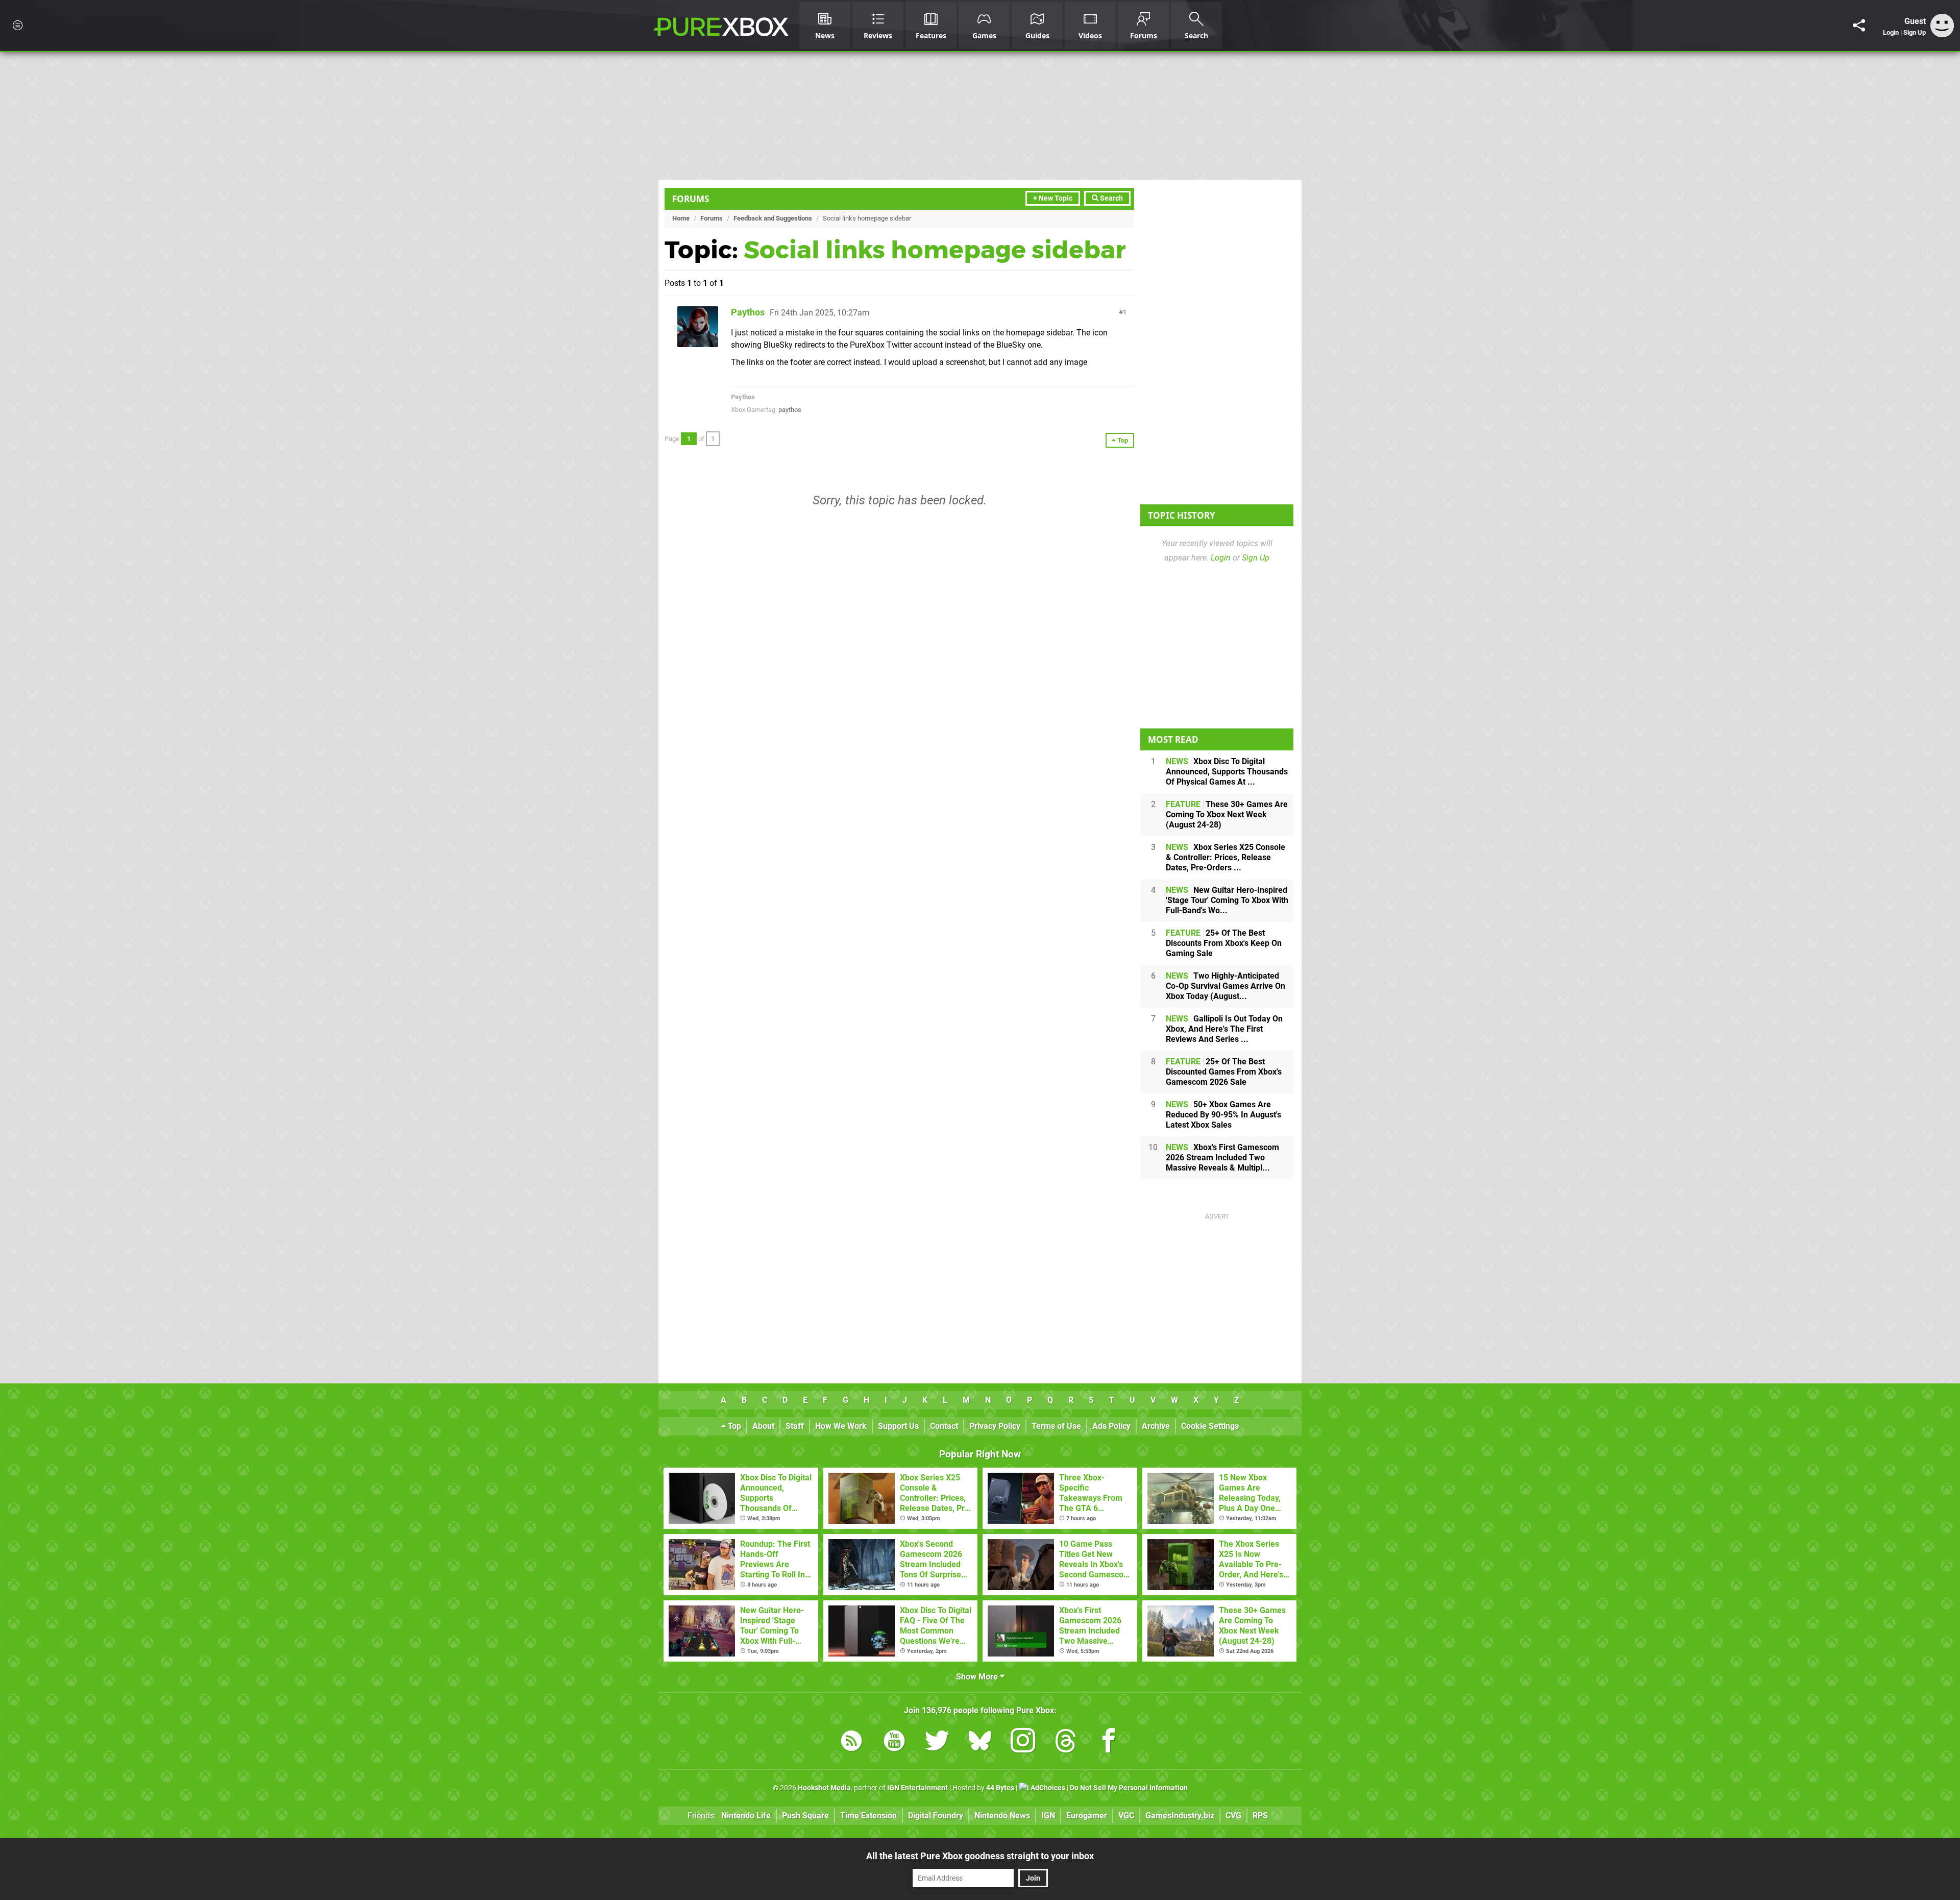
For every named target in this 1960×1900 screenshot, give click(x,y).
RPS (1260, 1816)
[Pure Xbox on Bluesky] (980, 1743)
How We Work (841, 1426)
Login (1891, 32)
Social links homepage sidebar (935, 250)
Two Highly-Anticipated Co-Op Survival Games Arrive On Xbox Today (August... (1226, 986)
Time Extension (868, 1816)
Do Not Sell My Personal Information (1129, 1788)
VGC (1126, 1816)
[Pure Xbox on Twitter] (937, 1743)
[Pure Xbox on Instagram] (1023, 1743)
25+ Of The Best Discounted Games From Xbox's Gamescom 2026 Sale (1224, 1072)
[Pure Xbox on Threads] (1066, 1743)
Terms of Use (1056, 1426)
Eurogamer (1087, 1816)
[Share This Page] (1859, 26)
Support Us (898, 1426)
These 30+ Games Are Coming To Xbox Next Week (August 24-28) (1227, 814)
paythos (790, 410)
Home (681, 218)
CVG (1233, 1816)
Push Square (805, 1816)
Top (733, 1426)
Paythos (748, 312)
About (763, 1426)
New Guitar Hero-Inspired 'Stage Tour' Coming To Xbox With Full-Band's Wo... (1227, 900)
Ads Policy (1111, 1426)
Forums (691, 199)
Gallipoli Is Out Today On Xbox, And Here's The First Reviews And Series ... (1224, 1029)
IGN (1048, 1816)
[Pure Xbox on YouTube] (894, 1743)
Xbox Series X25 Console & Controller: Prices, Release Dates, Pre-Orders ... (1226, 857)
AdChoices (1047, 1788)
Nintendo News (1002, 1816)
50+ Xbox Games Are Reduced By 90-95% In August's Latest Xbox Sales (1223, 1115)
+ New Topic (1053, 198)
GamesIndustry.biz (1180, 1816)
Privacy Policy (995, 1426)
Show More (978, 1677)
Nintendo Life (746, 1816)
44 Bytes (1000, 1788)
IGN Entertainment (917, 1788)
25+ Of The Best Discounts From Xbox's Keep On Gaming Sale (1224, 943)
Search (1111, 198)
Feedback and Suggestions (773, 218)
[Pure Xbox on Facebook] (1109, 1743)
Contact (944, 1426)
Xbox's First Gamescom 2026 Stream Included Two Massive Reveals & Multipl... (1222, 1158)
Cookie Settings (1210, 1426)
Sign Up (1915, 32)
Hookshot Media (824, 1788)
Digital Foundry (936, 1816)
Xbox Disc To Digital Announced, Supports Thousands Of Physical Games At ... (1227, 772)
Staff (795, 1426)
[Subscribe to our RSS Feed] (851, 1743)
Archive (1156, 1426)
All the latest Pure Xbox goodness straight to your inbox (980, 1856)
